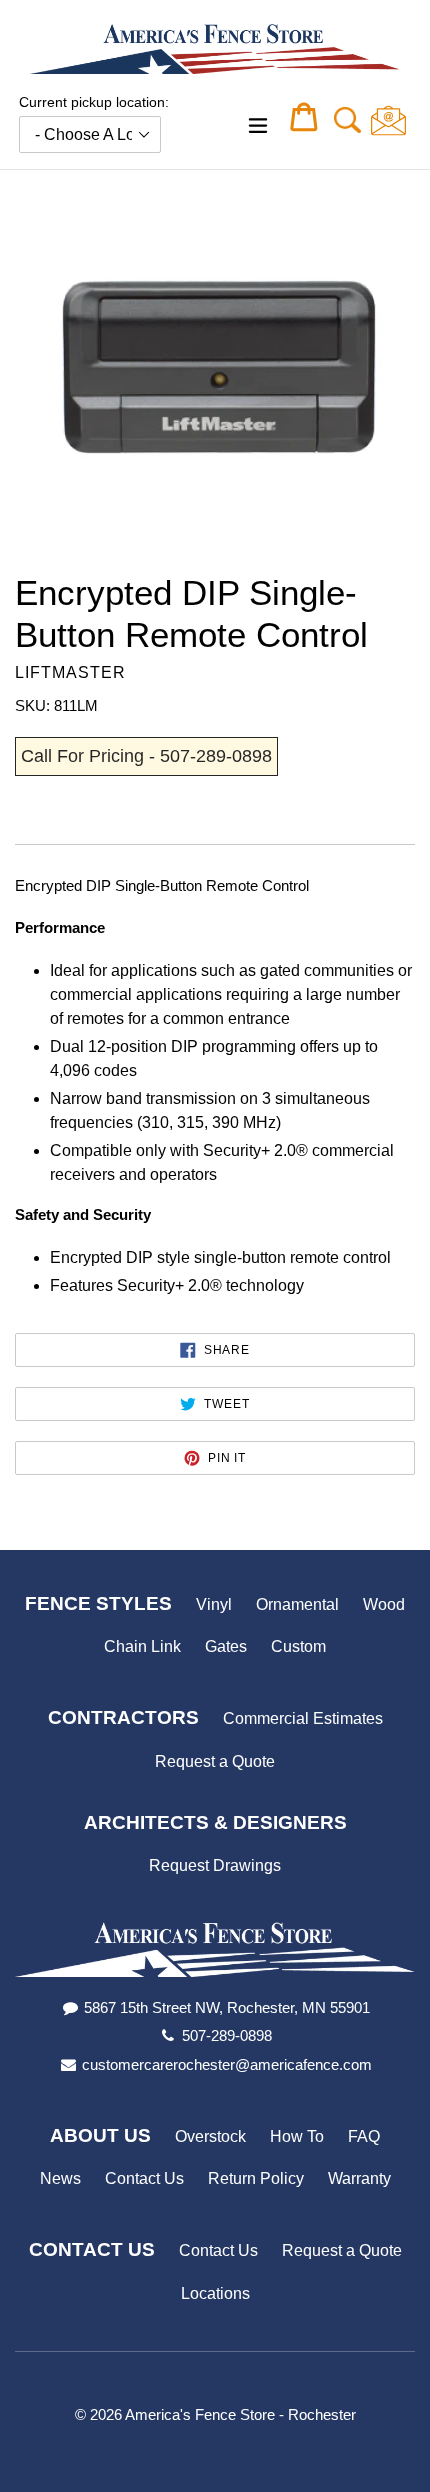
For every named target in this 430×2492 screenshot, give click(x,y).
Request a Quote (215, 1761)
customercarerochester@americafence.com (227, 2064)
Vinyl (214, 1604)
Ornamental (297, 1604)
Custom (298, 1646)
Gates (226, 1646)
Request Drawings (215, 1865)
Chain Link (142, 1646)
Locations (215, 2293)
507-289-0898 (227, 2035)
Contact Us (144, 2178)
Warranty (359, 2178)
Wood (384, 1604)
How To (297, 2136)
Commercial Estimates (303, 1718)
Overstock (210, 2136)
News (60, 2178)
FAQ (364, 2136)
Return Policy (256, 2178)
